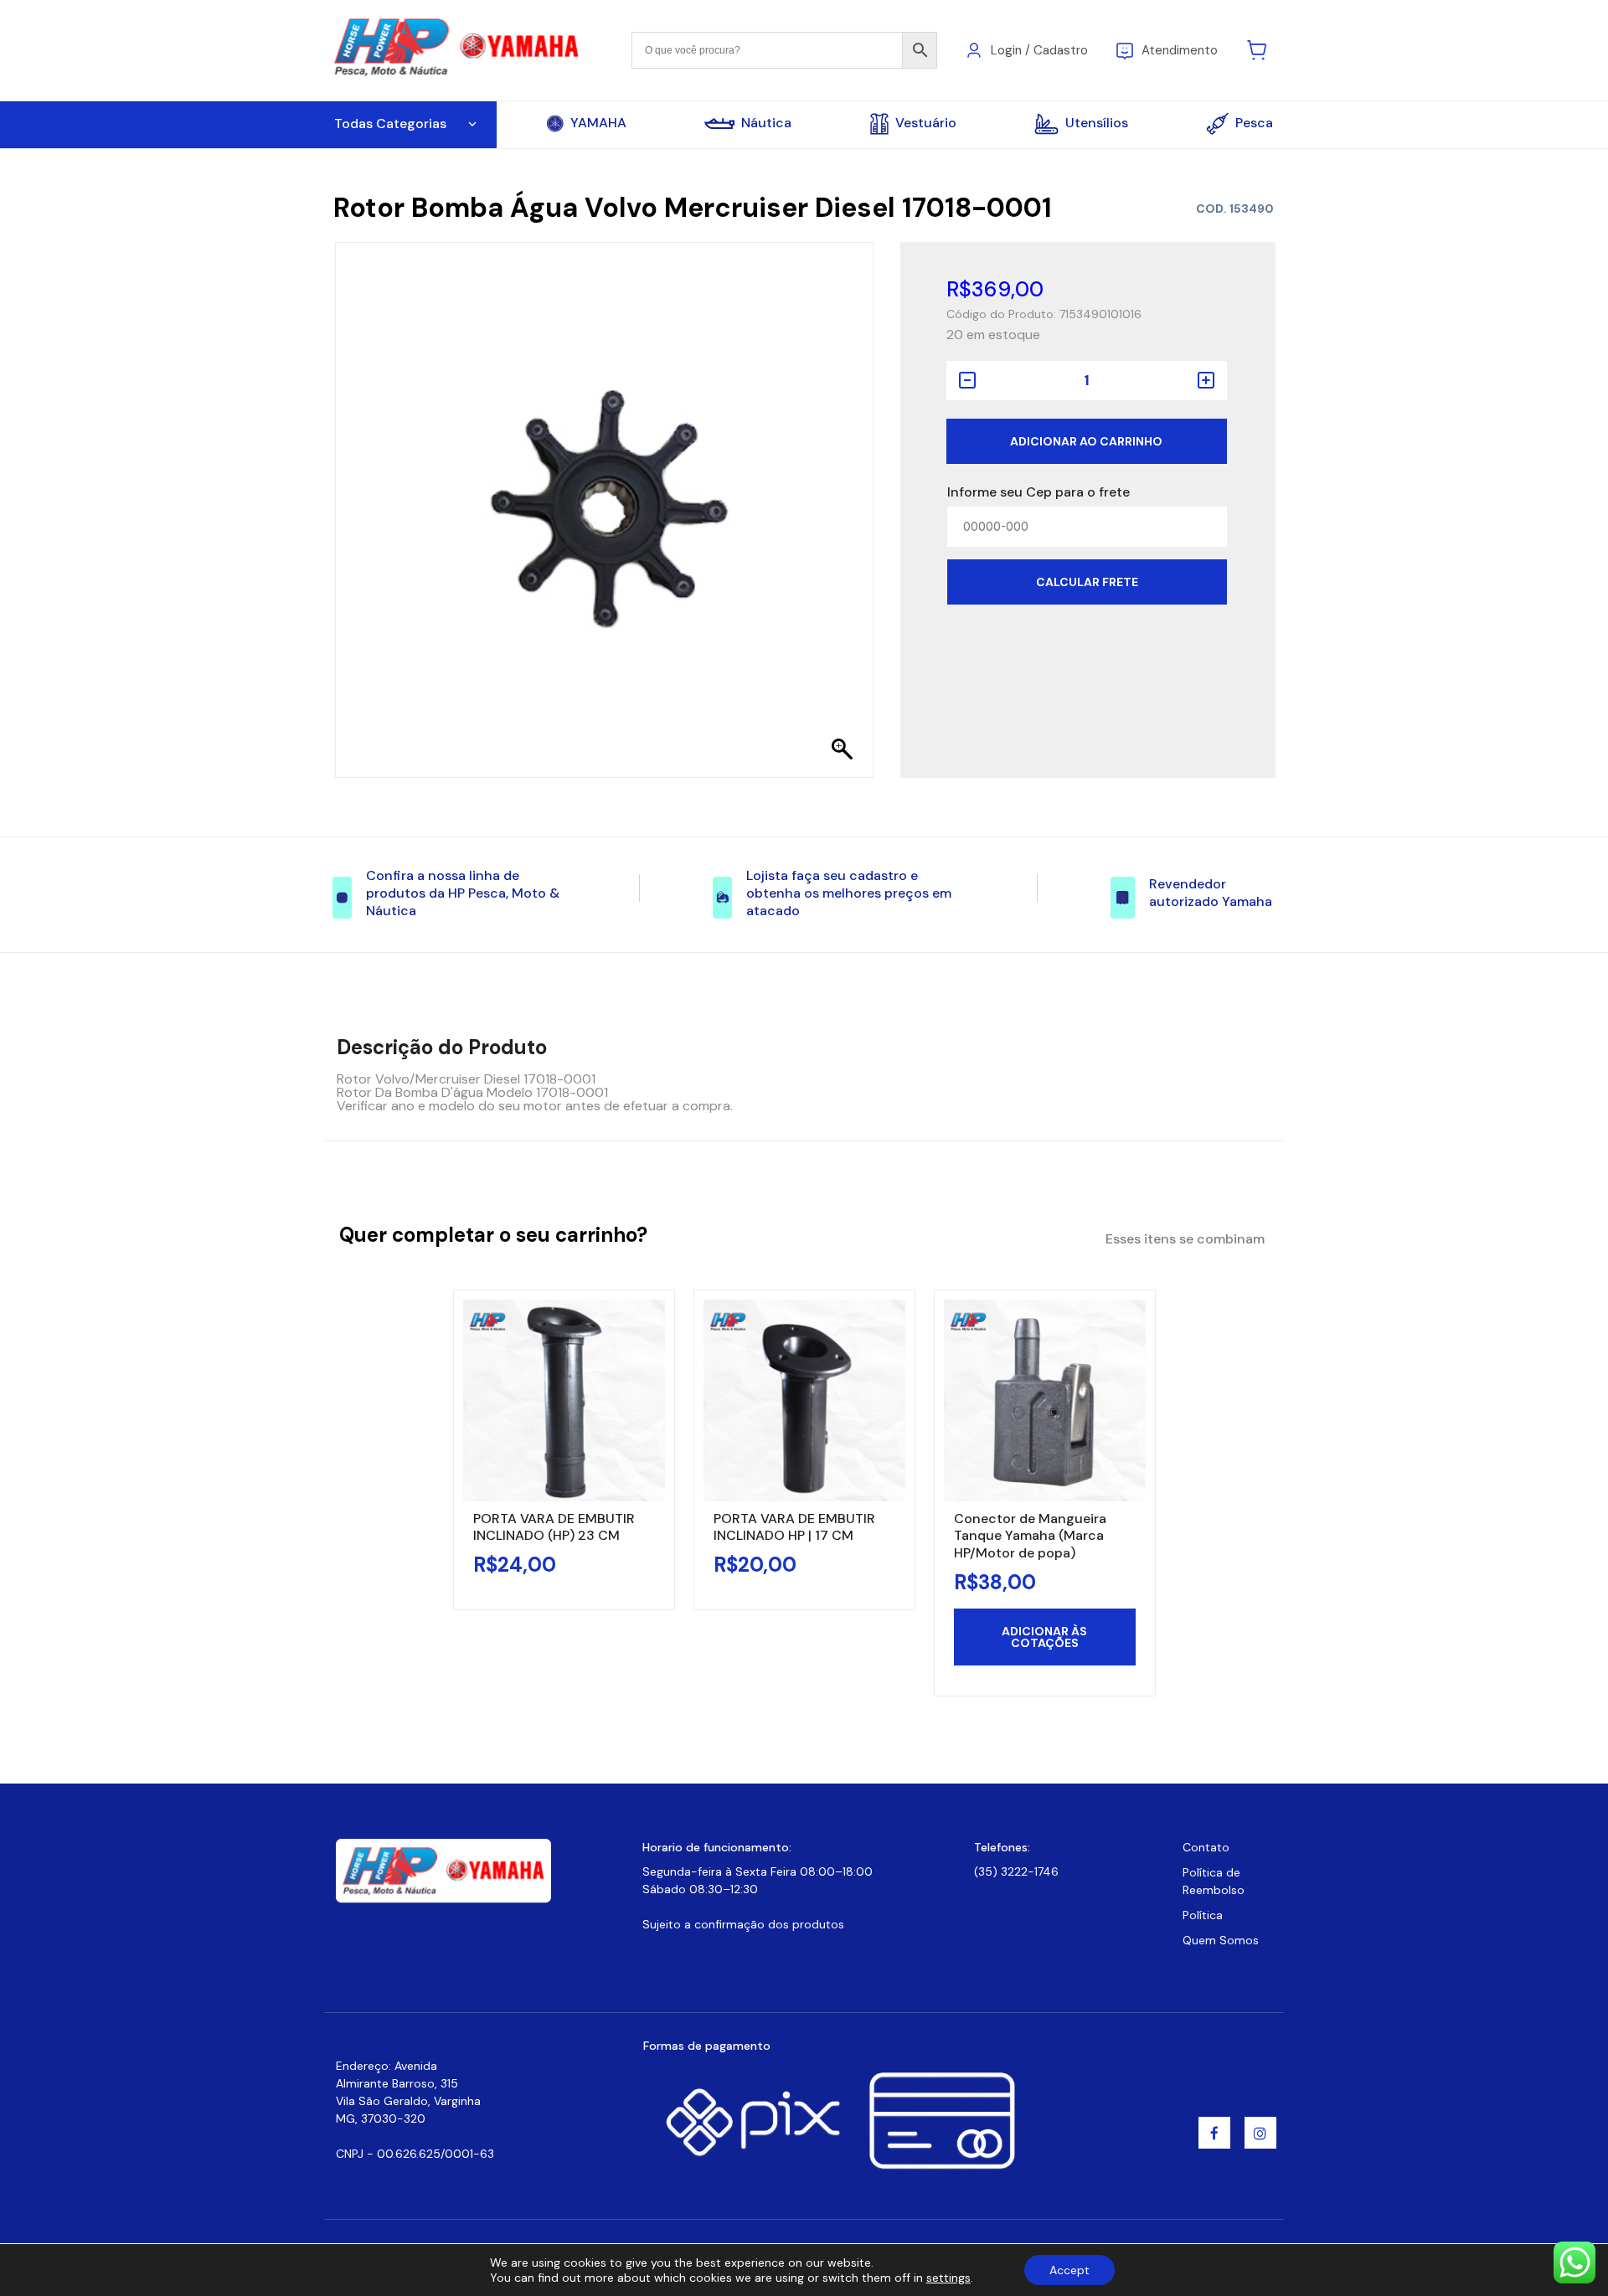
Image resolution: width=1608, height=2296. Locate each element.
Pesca (1254, 123)
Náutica (766, 123)
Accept (1069, 2270)
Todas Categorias (390, 124)
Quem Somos (1221, 1940)
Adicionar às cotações (1044, 1637)
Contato (1206, 1847)
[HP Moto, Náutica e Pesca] (459, 49)
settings (948, 2278)
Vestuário (926, 123)
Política (1203, 1915)
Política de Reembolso (1214, 1881)
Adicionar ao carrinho (1086, 441)
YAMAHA (598, 123)
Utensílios (1097, 123)
